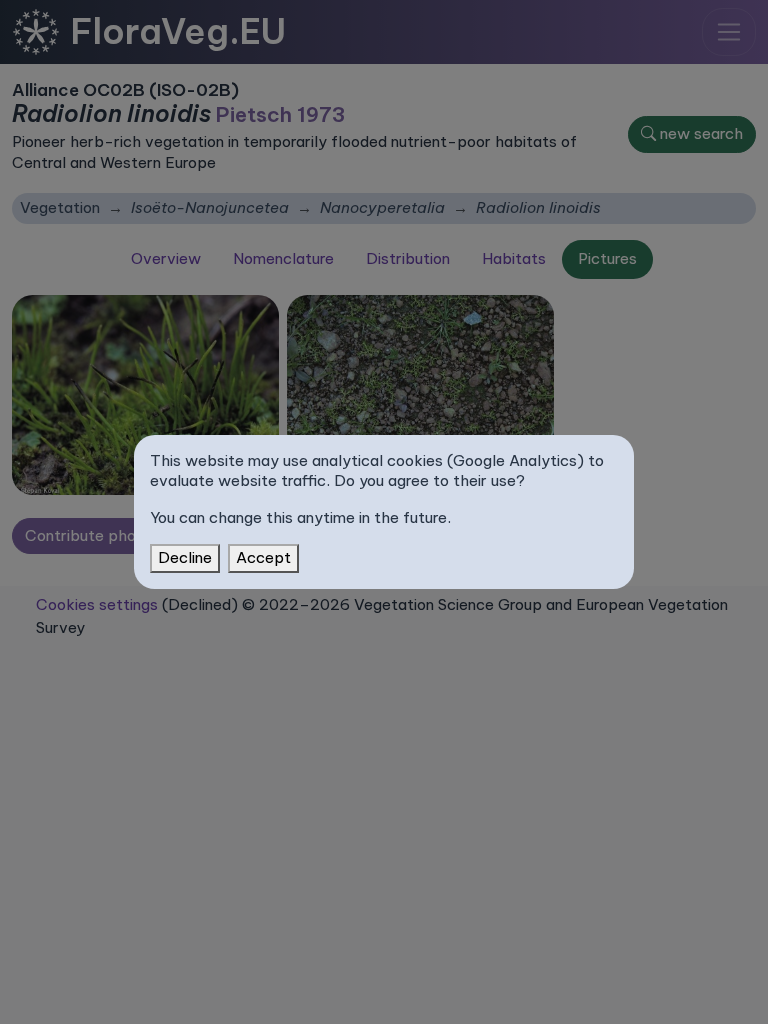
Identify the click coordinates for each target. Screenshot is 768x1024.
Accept (263, 557)
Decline (185, 557)
